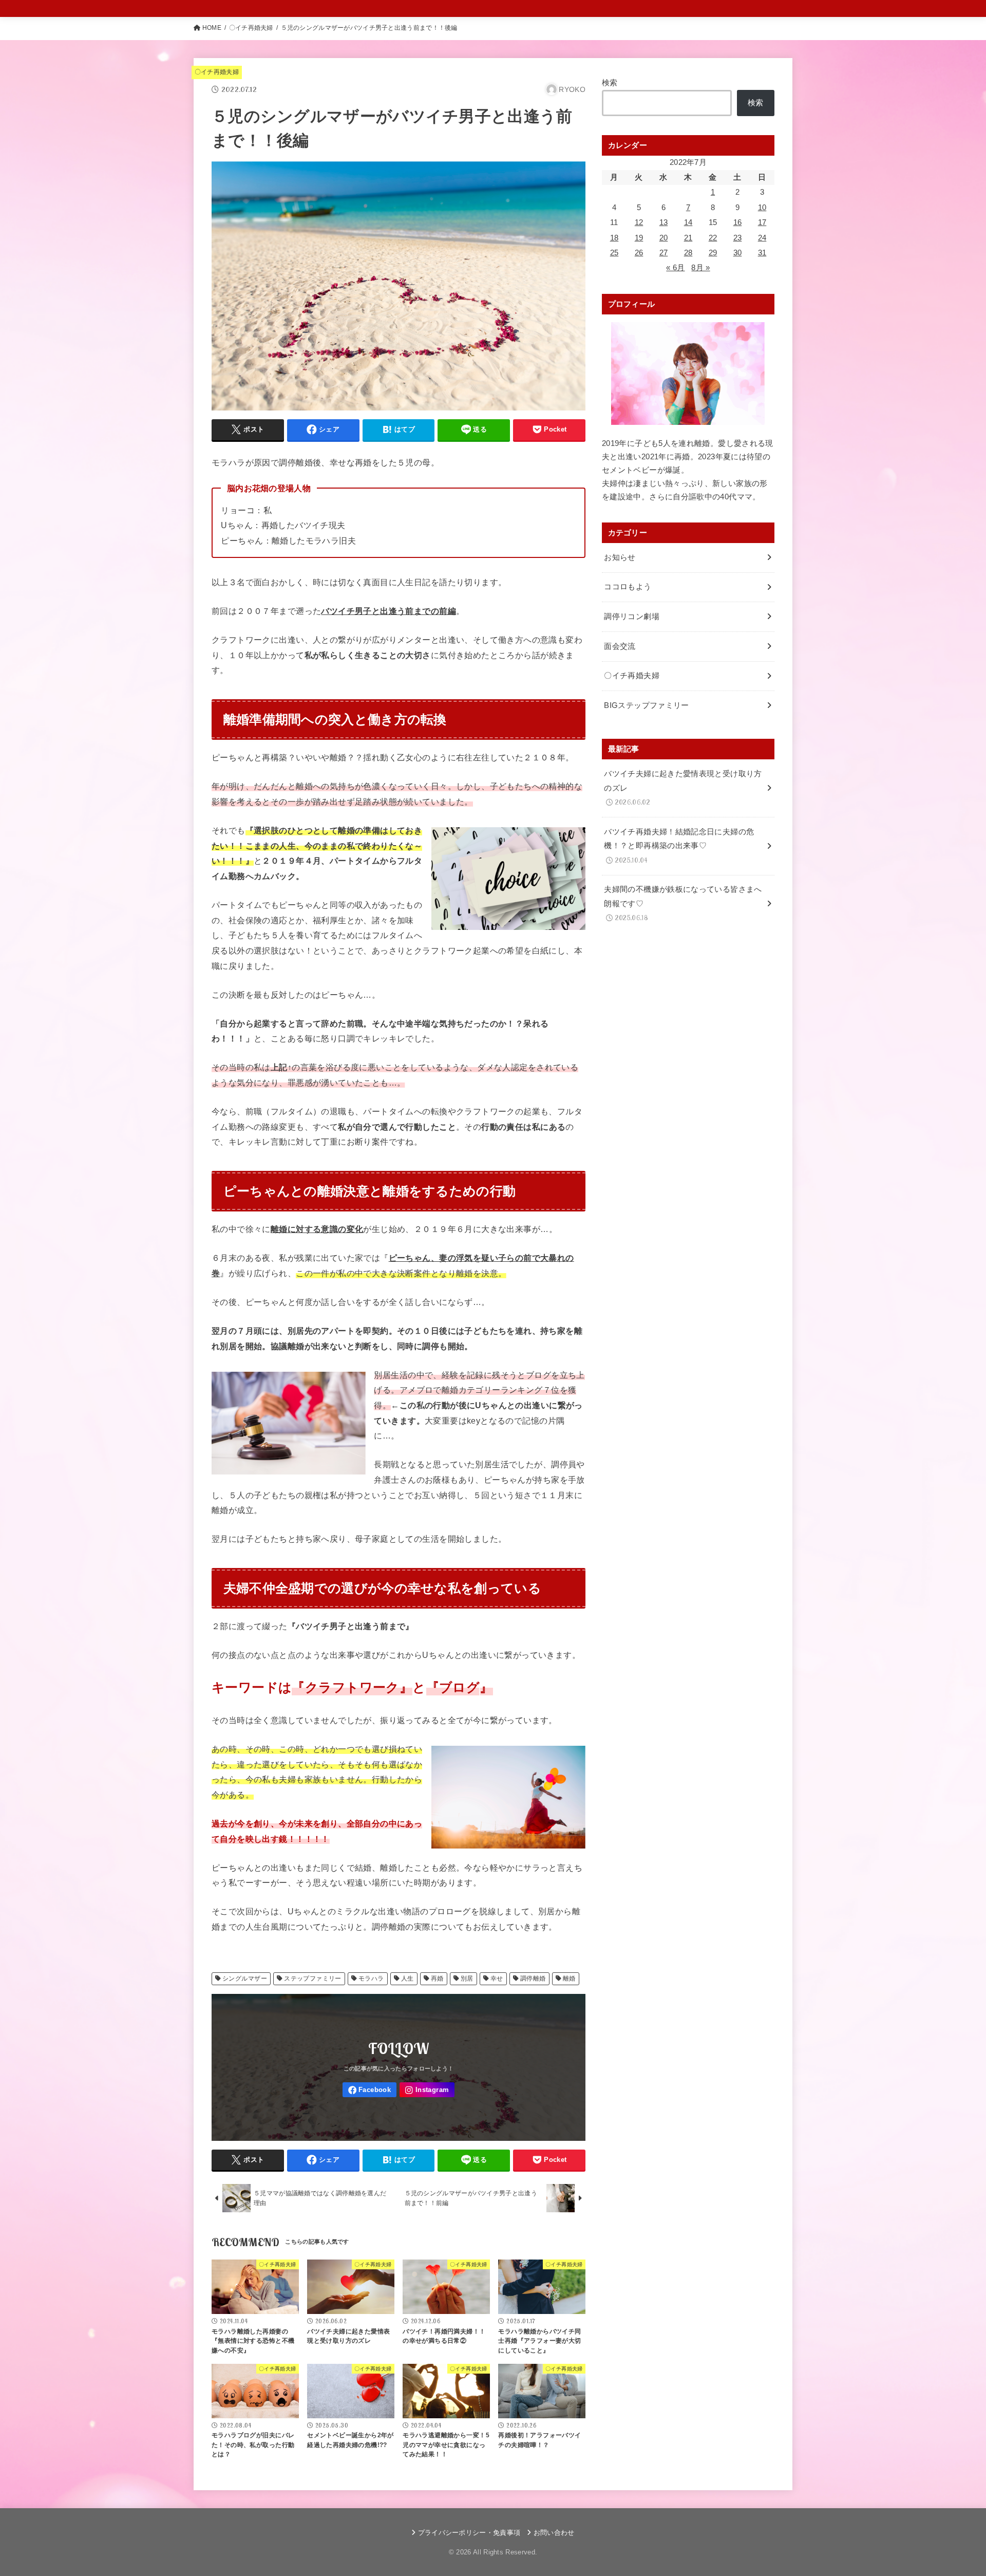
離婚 (569, 1978)
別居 (467, 1978)
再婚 (437, 1978)
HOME (212, 28)
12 (639, 222)
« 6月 (675, 268)
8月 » (700, 268)
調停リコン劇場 (632, 617)
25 (614, 253)
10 (762, 208)
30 (738, 253)
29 (713, 253)
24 (762, 238)
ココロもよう (628, 587)
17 (762, 222)
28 (688, 253)
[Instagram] (427, 2090)
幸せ (497, 1978)
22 (713, 238)
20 (664, 238)
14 (688, 222)
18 (614, 238)
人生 (407, 1978)
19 (639, 238)
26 (639, 253)
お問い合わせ (554, 2533)
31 (762, 253)
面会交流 (620, 646)
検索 (610, 83)
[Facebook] (369, 2090)
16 (738, 222)
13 (664, 222)
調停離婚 (533, 1978)
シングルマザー (245, 1978)
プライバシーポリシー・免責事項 (469, 2533)
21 (688, 238)
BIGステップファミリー (646, 705)
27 (664, 253)
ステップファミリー (313, 1978)
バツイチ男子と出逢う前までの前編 (388, 611)
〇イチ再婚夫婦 (251, 28)
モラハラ (371, 1978)
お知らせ (620, 557)
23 (738, 238)
